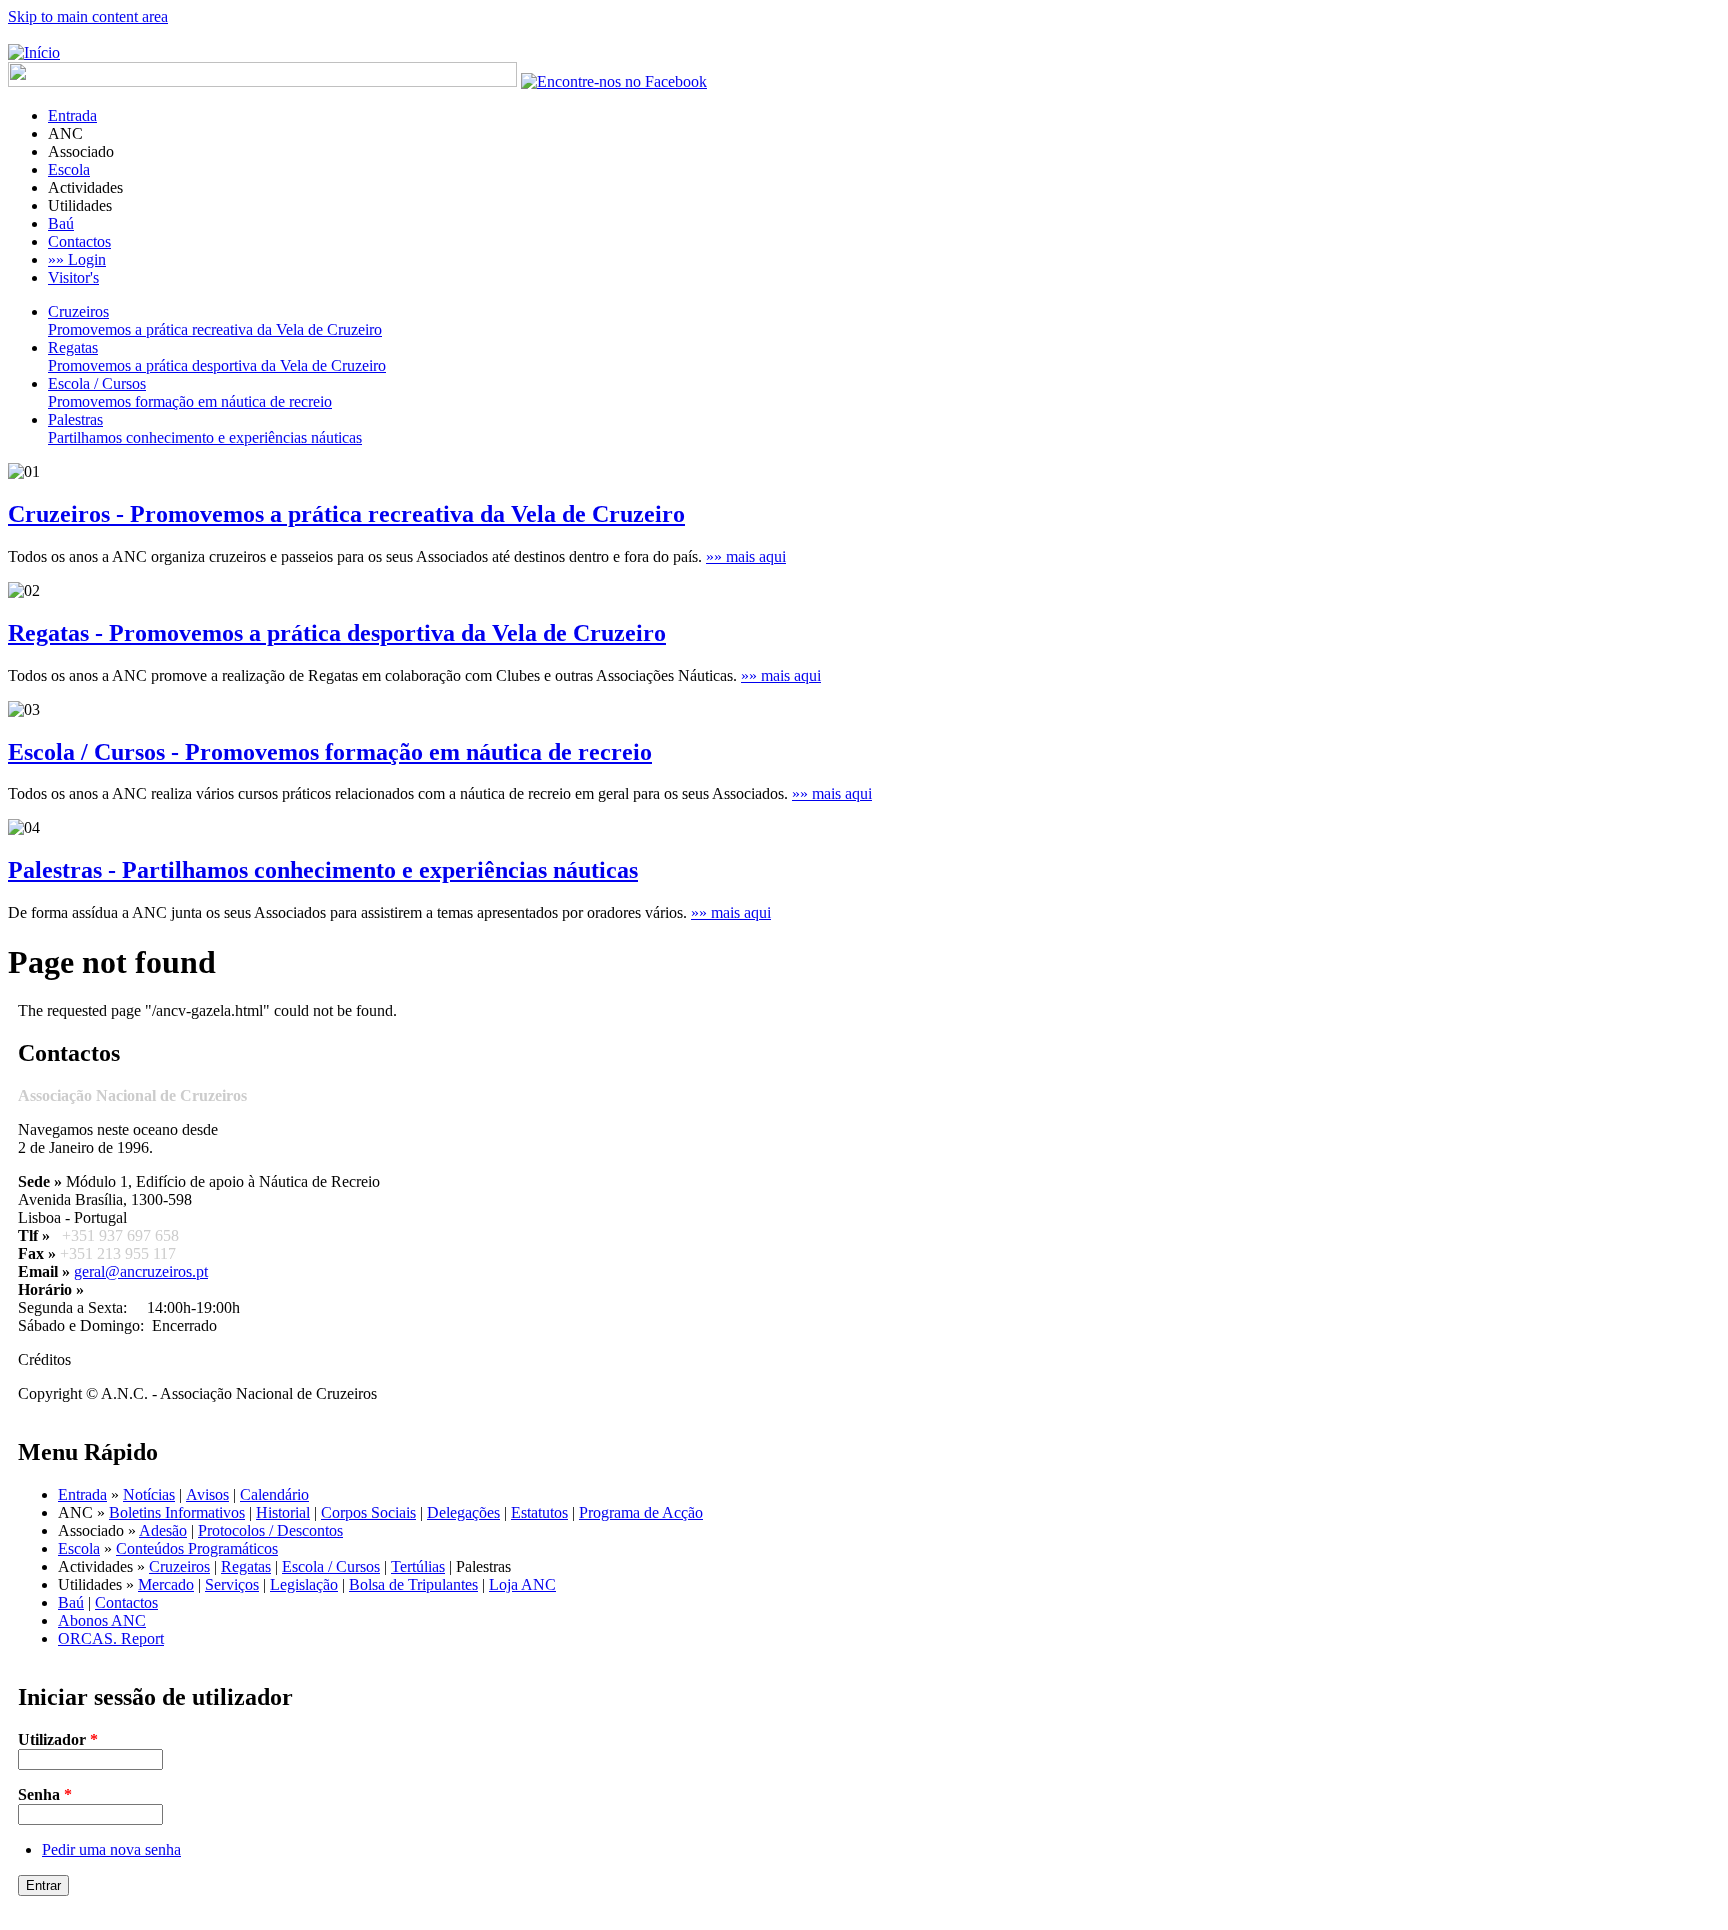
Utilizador (58, 1739)
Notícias (149, 1494)
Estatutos (539, 1512)
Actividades (85, 187)
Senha (45, 1794)
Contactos (79, 241)
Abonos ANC (102, 1620)
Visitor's (73, 277)
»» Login (77, 259)
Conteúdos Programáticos (197, 1548)
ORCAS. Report (111, 1638)
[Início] (34, 52)
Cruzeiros (179, 1566)
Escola (69, 169)
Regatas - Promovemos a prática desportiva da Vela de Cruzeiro (337, 633)
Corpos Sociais (368, 1512)
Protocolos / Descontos (270, 1530)
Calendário (274, 1494)
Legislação (304, 1584)
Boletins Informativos (177, 1512)
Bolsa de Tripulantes (413, 1584)
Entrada (72, 115)
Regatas (246, 1566)
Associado (81, 151)
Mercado (166, 1584)
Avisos (207, 1494)
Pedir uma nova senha (111, 1849)
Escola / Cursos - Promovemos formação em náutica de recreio (330, 752)
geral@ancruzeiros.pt (141, 1271)
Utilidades (80, 205)
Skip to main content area (88, 16)
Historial (283, 1512)
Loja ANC (522, 1584)
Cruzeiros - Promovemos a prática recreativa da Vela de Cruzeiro (346, 514)
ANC (65, 133)
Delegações (463, 1512)
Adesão (163, 1530)
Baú (61, 223)
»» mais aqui (746, 556)
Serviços (232, 1584)
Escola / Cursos (331, 1566)
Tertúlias (418, 1566)
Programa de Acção (641, 1512)
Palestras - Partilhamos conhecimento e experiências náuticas (323, 870)
